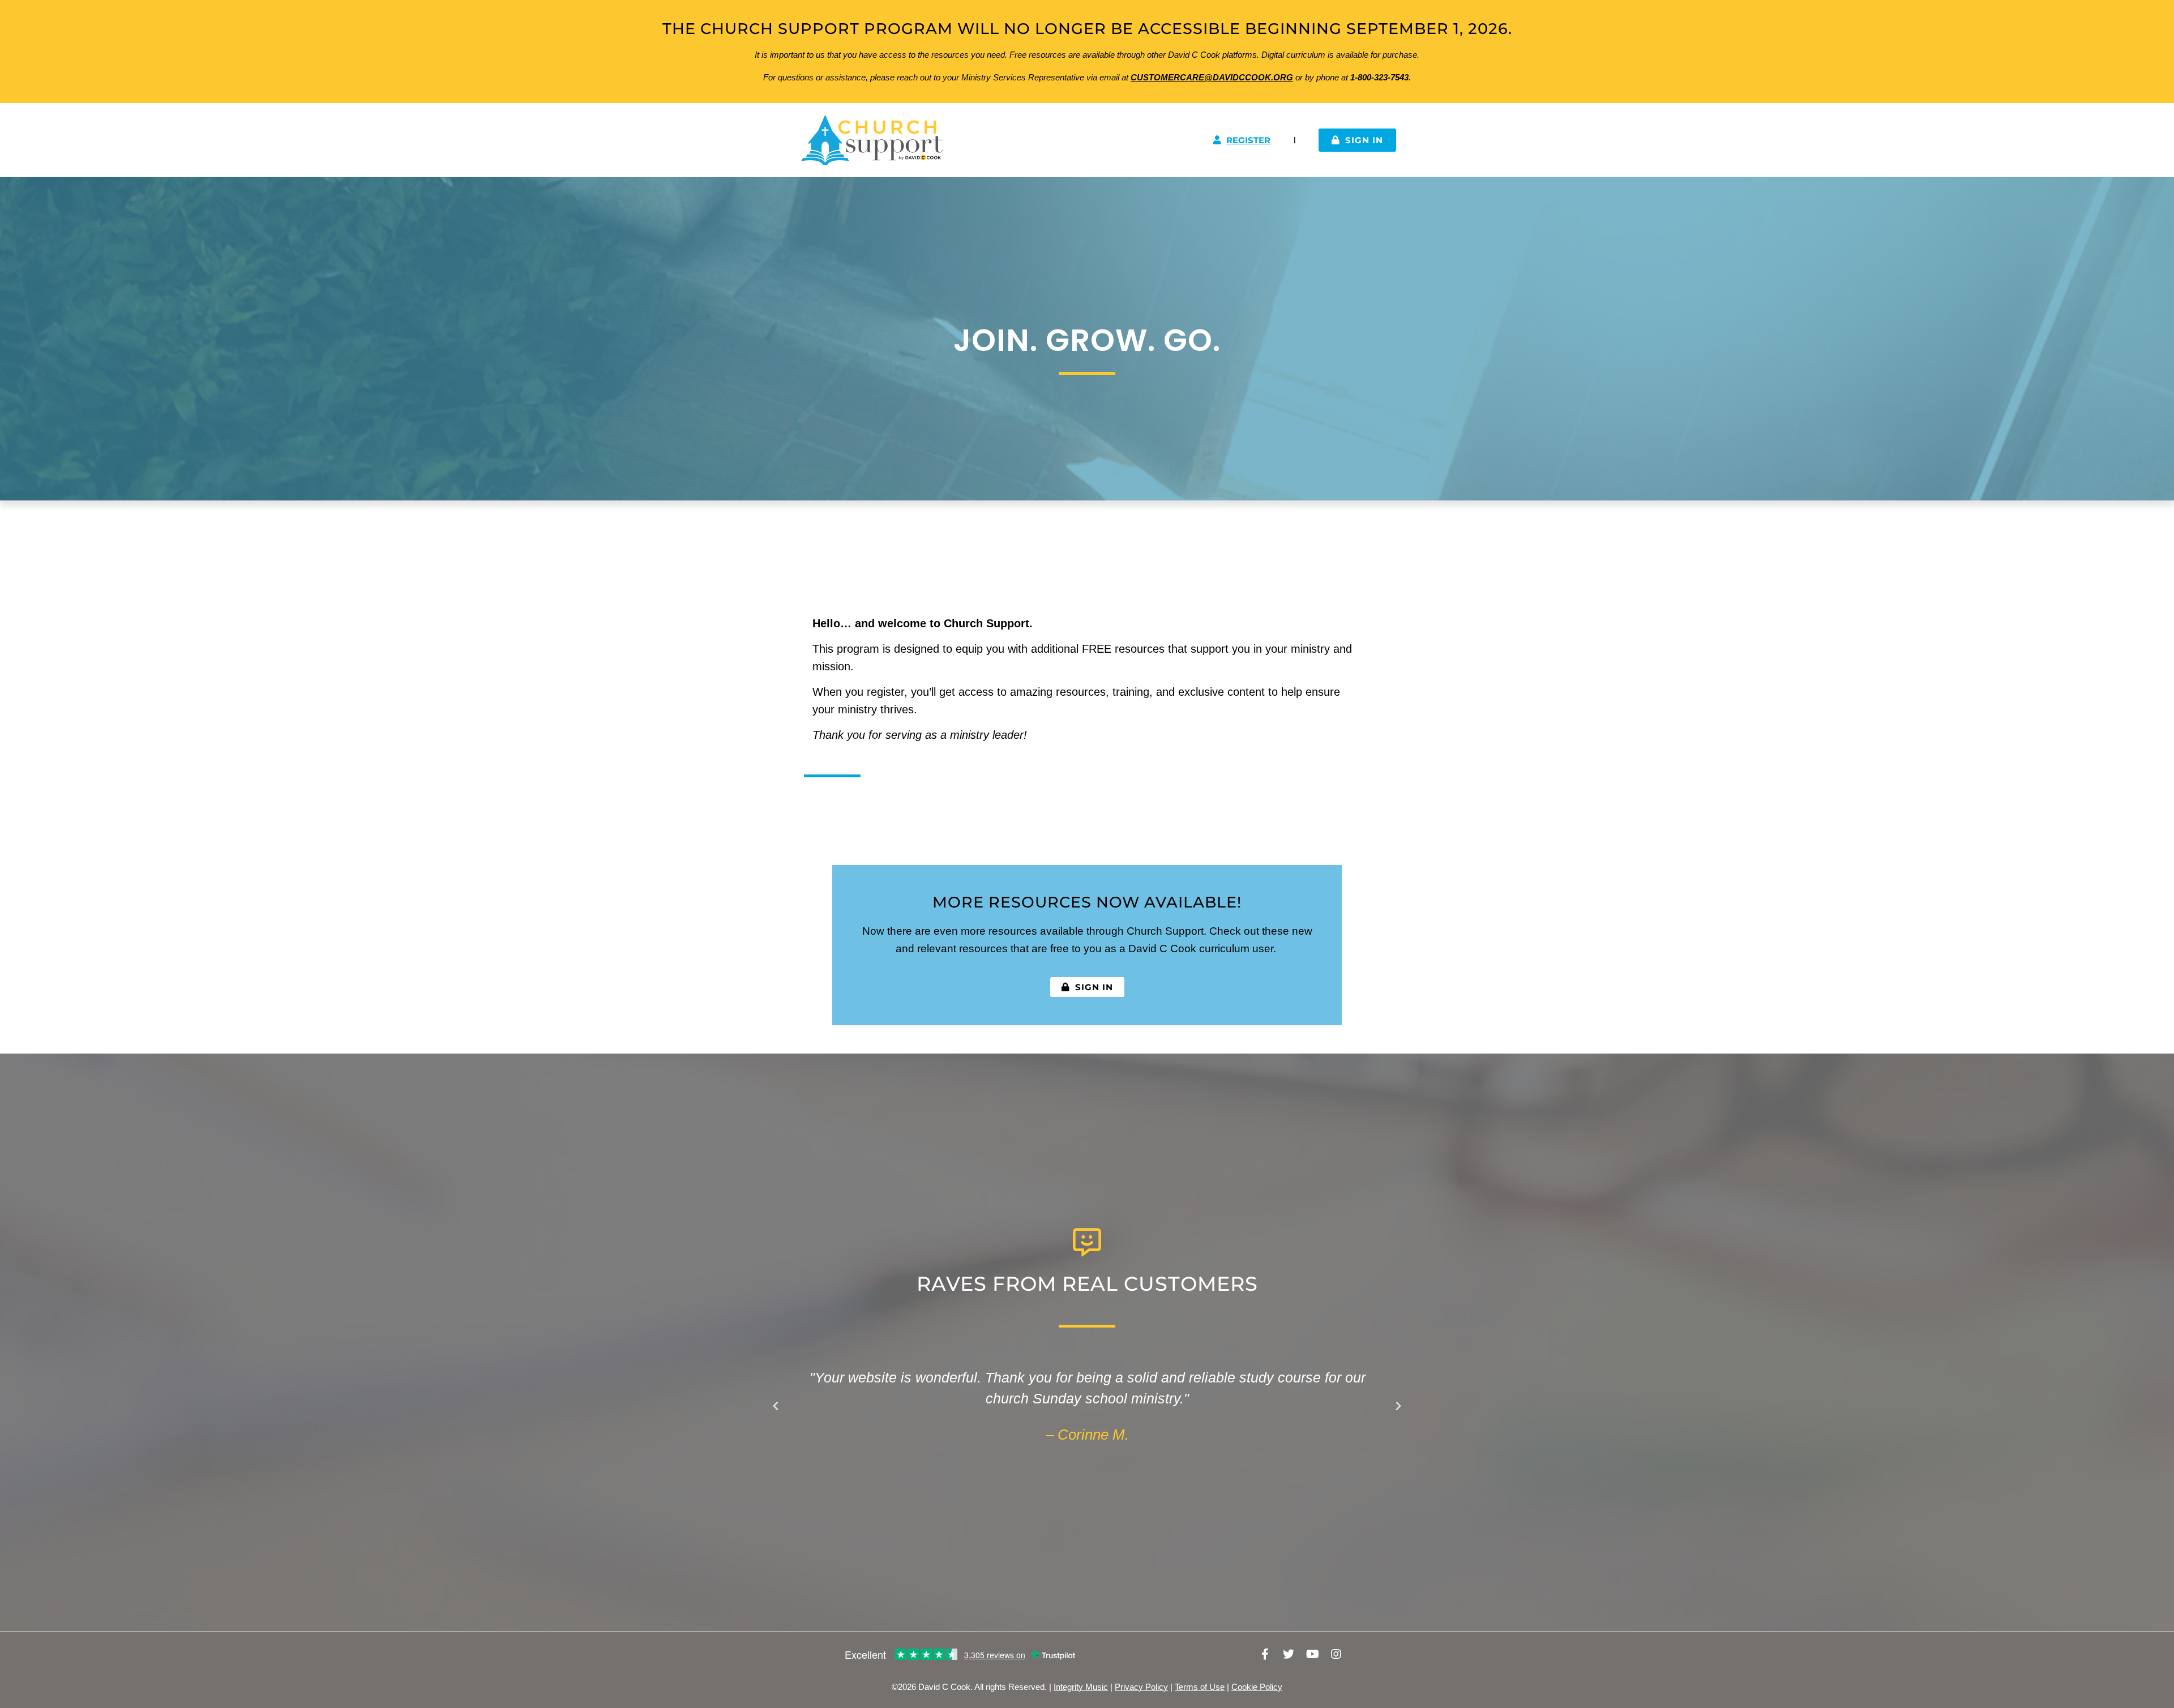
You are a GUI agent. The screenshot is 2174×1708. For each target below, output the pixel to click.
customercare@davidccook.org (1212, 77)
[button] (776, 1406)
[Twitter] (1289, 1654)
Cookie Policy (1257, 1687)
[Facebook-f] (1265, 1654)
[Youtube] (1312, 1654)
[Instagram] (1336, 1654)
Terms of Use (1200, 1687)
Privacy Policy (1141, 1687)
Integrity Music (1081, 1687)
